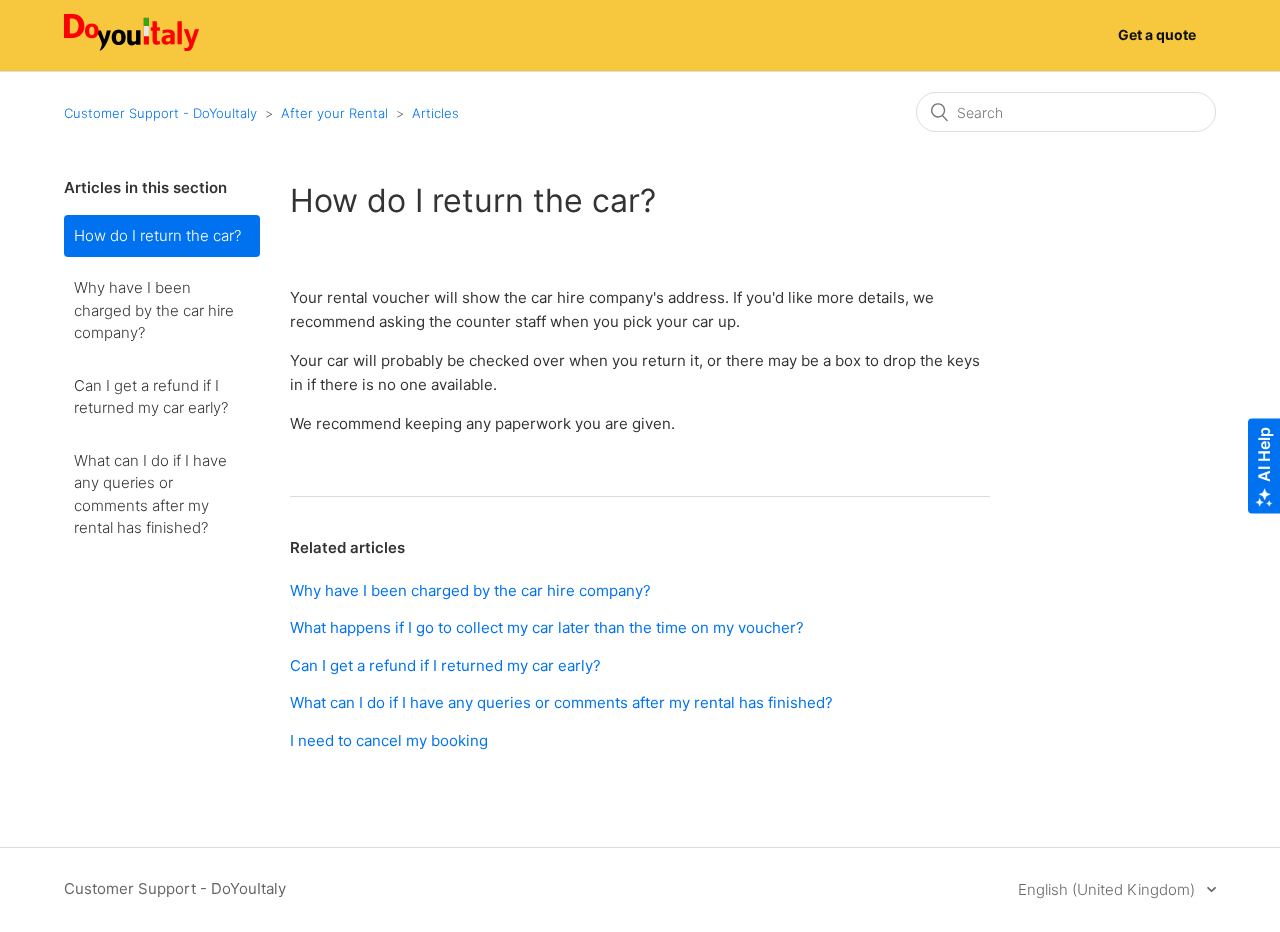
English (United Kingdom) (1108, 889)
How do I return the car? (157, 235)
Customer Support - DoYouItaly (160, 113)
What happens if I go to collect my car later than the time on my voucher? (547, 627)
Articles (435, 113)
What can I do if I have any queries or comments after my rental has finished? (150, 494)
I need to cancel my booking (389, 740)
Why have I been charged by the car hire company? (154, 310)
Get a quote (1157, 34)
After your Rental (334, 113)
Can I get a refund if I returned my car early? (151, 397)
